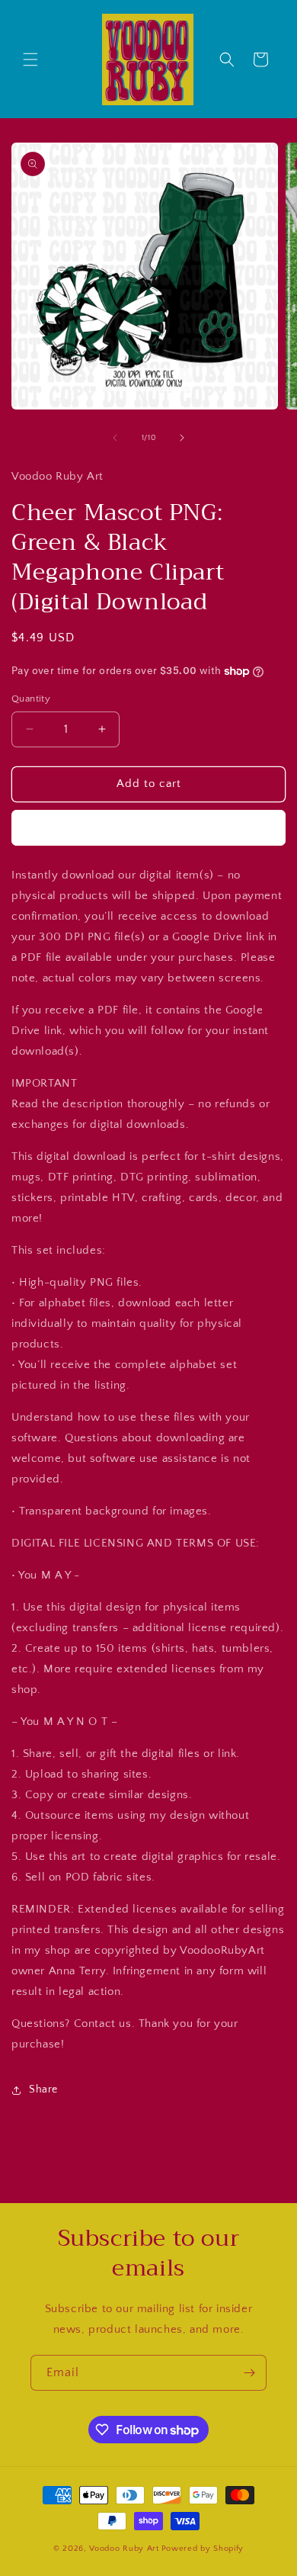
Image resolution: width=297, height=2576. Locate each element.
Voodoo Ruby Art (124, 2549)
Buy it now (148, 828)
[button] (30, 59)
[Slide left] (115, 438)
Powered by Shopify (203, 2549)
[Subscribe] (249, 2373)
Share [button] (43, 2089)
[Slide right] (182, 438)
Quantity (31, 699)
